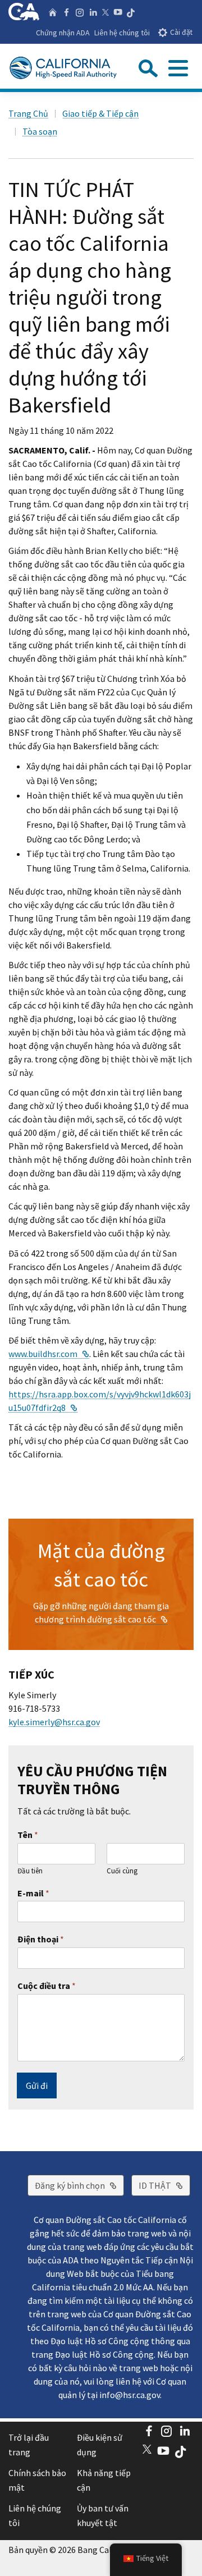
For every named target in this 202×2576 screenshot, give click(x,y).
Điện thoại (41, 1939)
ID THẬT (164, 2185)
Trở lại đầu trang (29, 2445)
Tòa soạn (40, 131)
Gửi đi (37, 2085)
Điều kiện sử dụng (100, 2445)
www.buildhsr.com (49, 1354)
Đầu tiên (30, 1871)
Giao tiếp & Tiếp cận (100, 113)
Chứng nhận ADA (63, 33)
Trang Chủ (28, 113)
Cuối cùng (122, 1871)
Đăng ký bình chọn (79, 2185)
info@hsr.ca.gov (130, 2395)
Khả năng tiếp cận (104, 2480)
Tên (28, 1835)
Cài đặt (181, 32)
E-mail (33, 1893)
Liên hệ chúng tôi (122, 33)
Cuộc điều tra (47, 1986)
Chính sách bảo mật (37, 2480)
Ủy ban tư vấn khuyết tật (103, 2515)
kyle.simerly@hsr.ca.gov (54, 1722)
